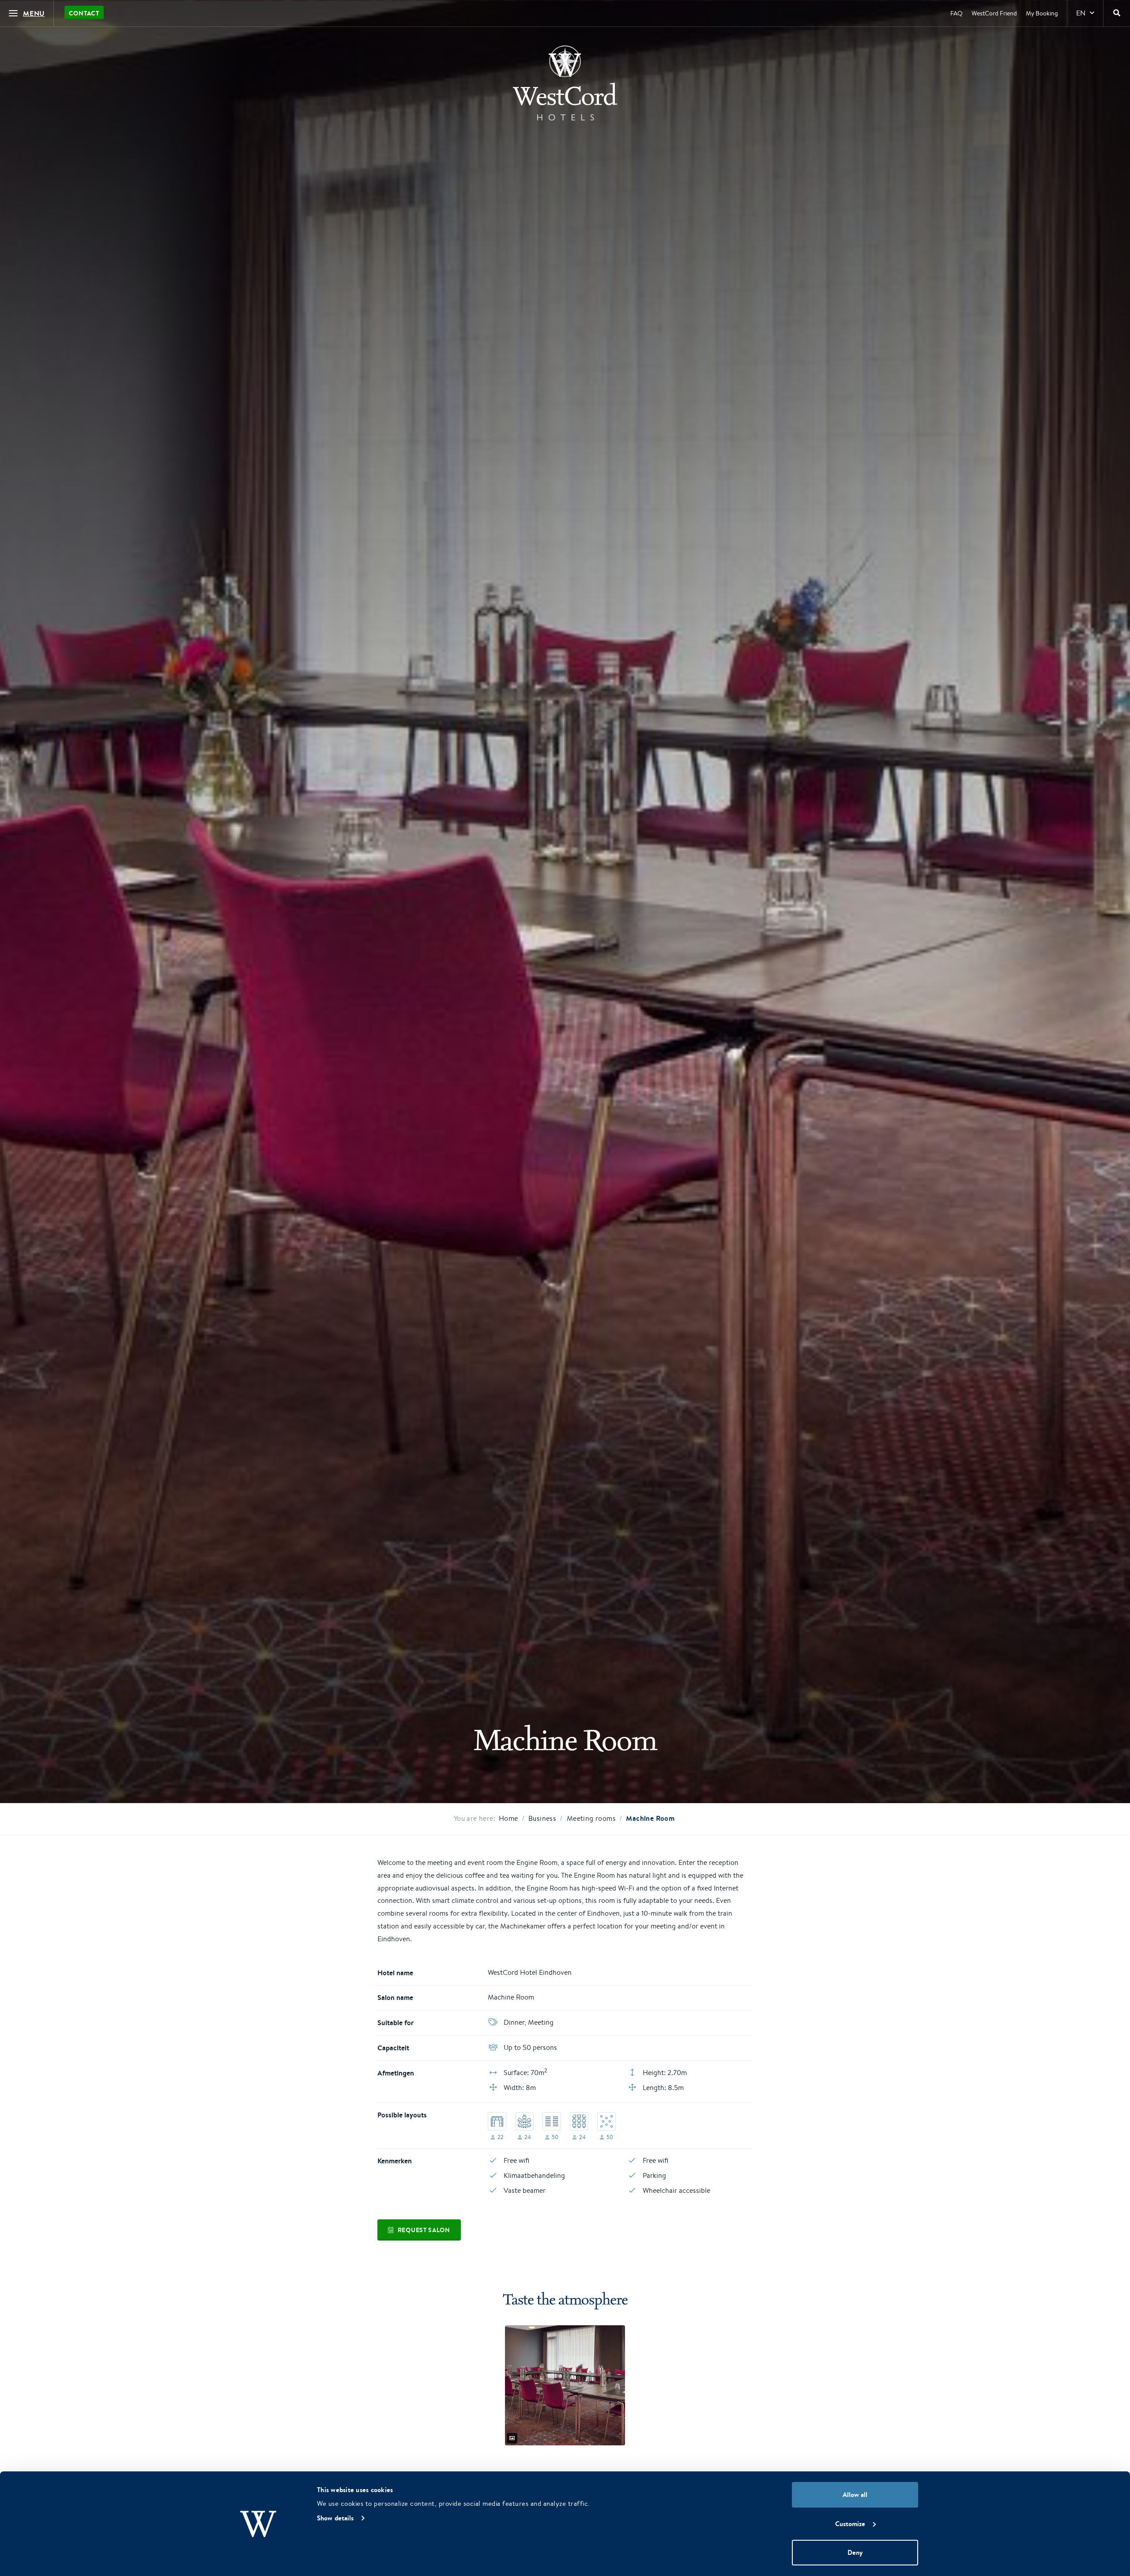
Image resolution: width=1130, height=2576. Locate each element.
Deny (855, 2552)
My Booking (1042, 13)
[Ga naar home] (565, 83)
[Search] (1117, 13)
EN (1081, 13)
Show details (335, 2518)
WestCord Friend (994, 13)
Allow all (855, 2495)
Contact (84, 13)
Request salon (424, 2230)
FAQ (957, 13)
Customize (850, 2524)
